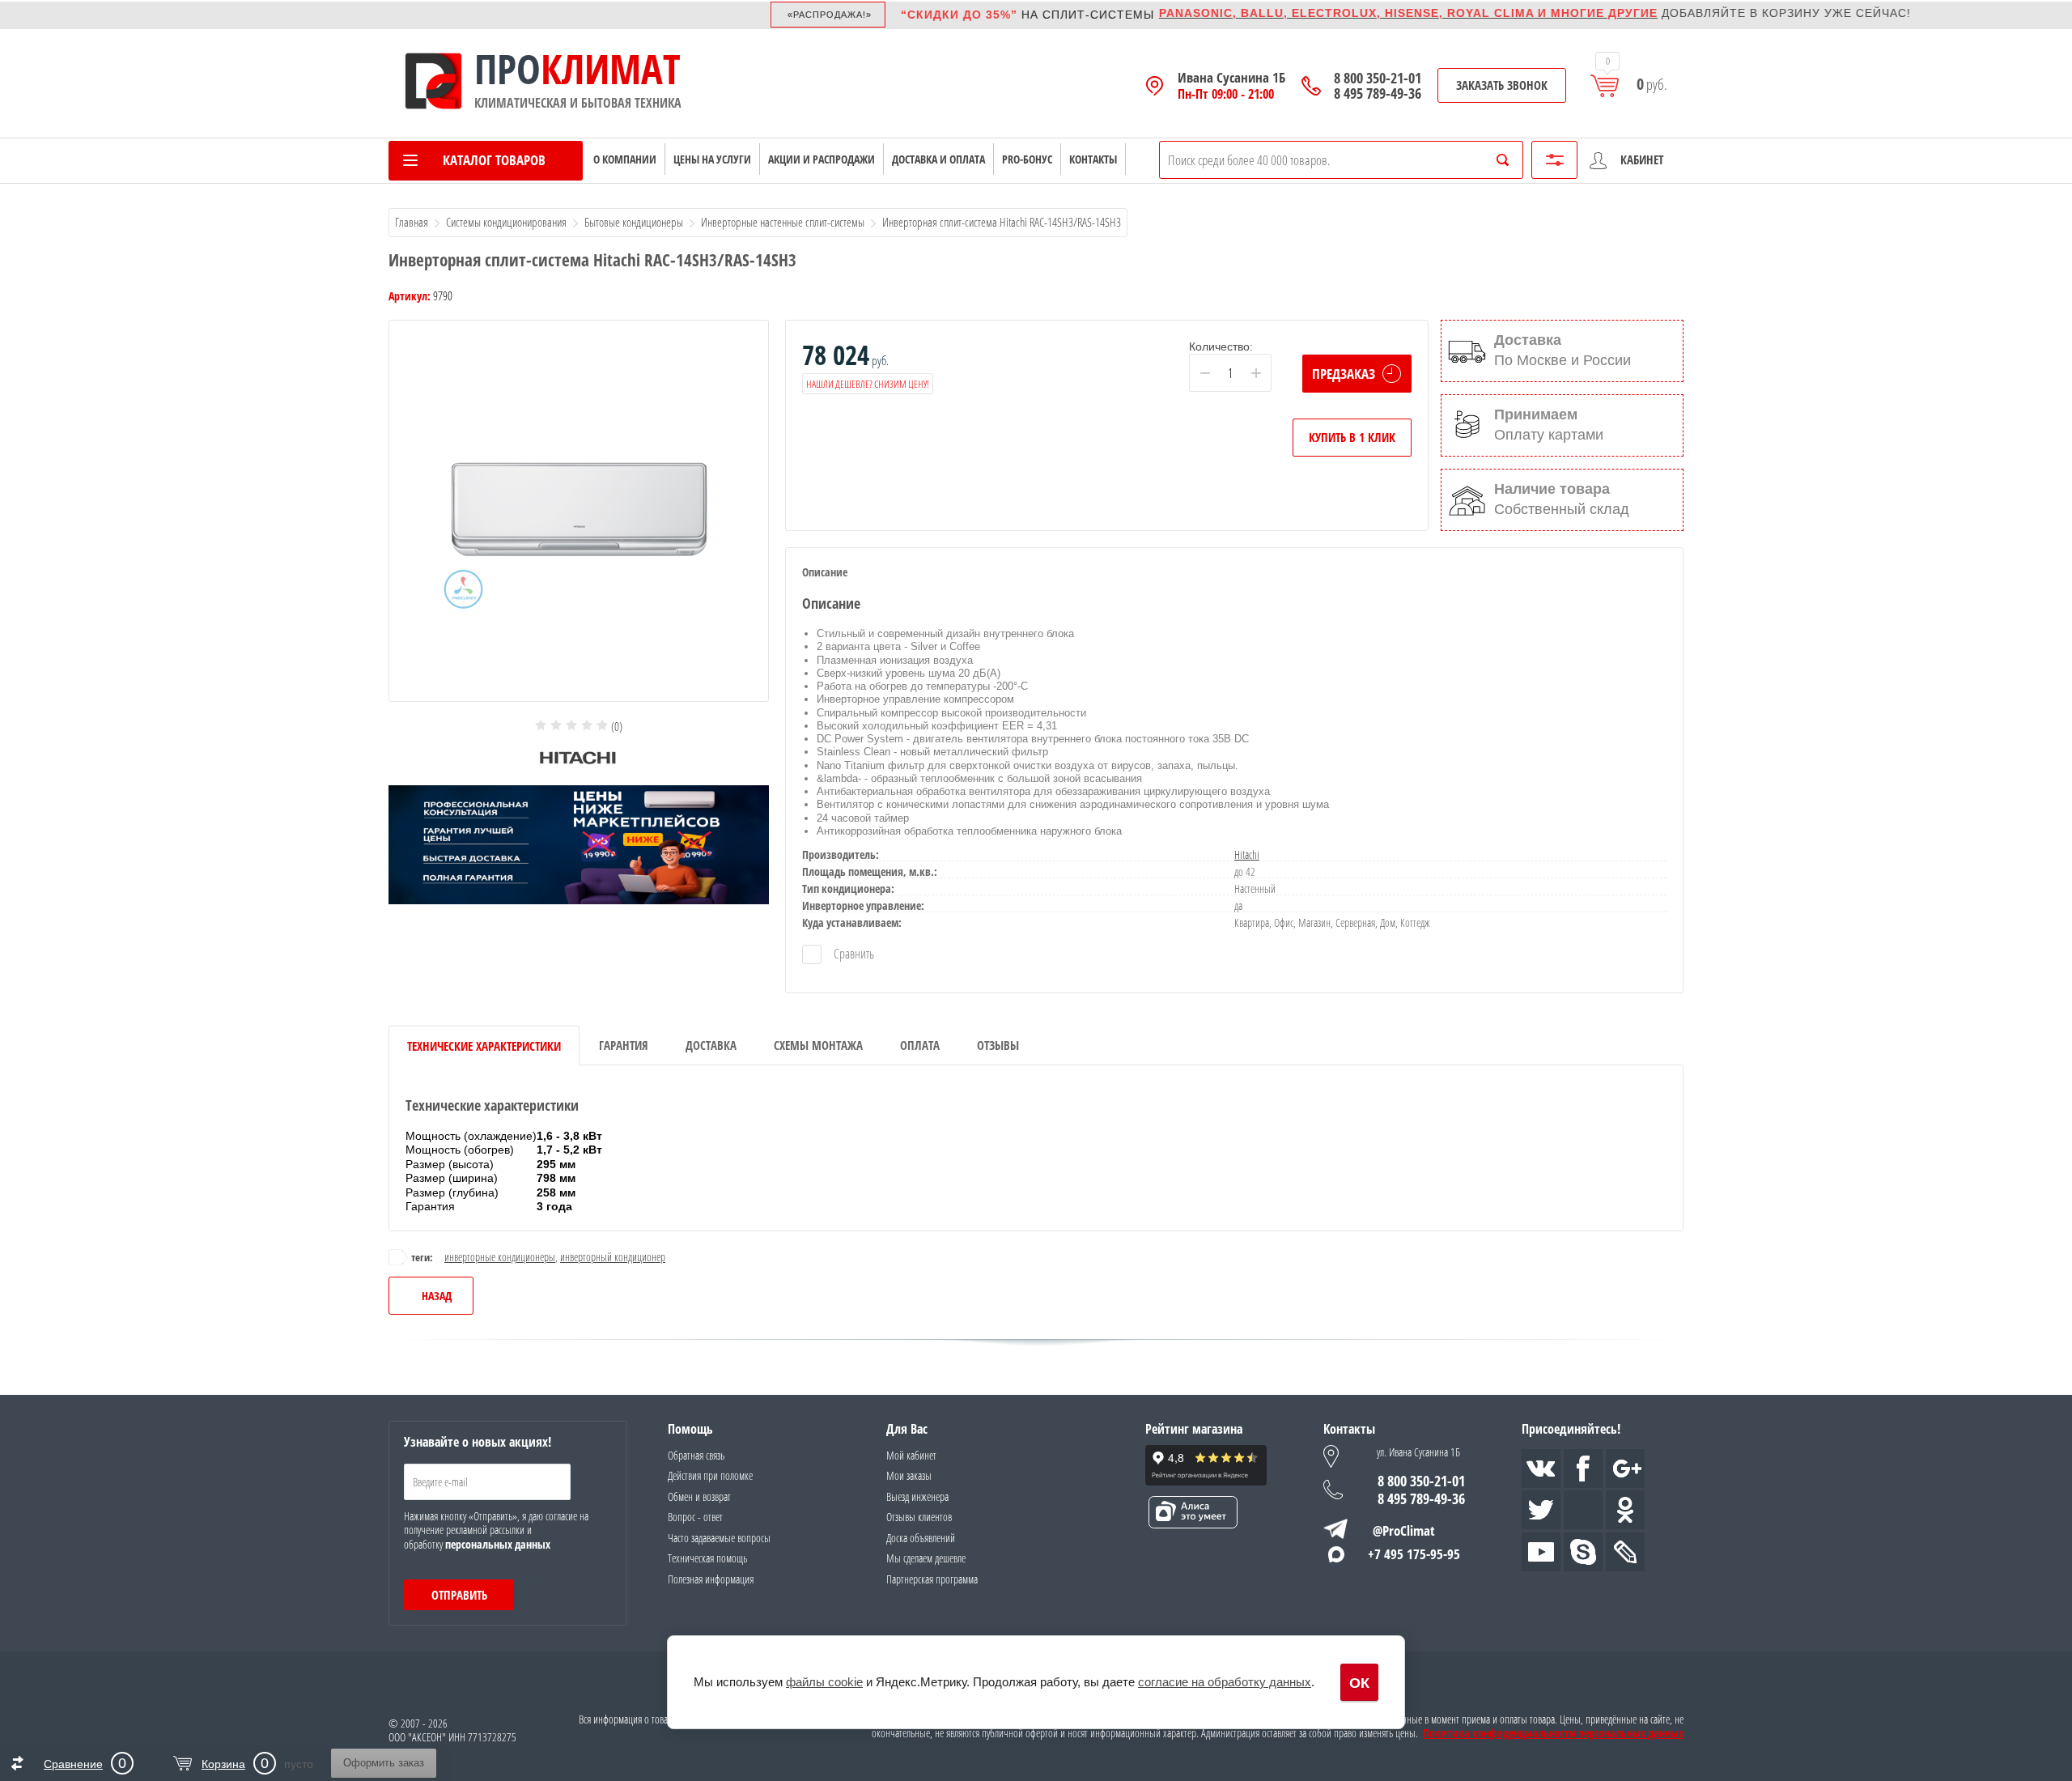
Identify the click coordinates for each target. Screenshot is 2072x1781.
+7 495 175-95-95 (1414, 1554)
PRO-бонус (1027, 159)
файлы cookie (824, 1682)
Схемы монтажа (818, 1045)
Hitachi (1247, 854)
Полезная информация (711, 1579)
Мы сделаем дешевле (926, 1558)
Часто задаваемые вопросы (719, 1538)
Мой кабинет (911, 1455)
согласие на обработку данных (1225, 1682)
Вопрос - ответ (695, 1517)
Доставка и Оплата (938, 159)
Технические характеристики (484, 1046)
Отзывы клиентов (919, 1517)
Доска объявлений (921, 1538)
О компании (625, 159)
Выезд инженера (917, 1496)
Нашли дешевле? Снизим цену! (868, 384)
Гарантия (624, 1045)
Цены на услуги (712, 159)
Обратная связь (696, 1455)
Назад (437, 1296)
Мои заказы (909, 1475)
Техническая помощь (707, 1558)
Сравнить (853, 954)
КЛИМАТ (611, 69)
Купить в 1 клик (1352, 437)
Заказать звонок (1502, 85)
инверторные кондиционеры (500, 1257)
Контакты (1093, 159)
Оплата (920, 1045)
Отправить (459, 1595)
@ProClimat (1404, 1530)
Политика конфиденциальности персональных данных (1553, 1733)
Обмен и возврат (699, 1496)
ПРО (507, 69)
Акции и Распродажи (822, 159)
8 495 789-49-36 (1378, 94)
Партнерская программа (932, 1579)
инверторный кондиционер (613, 1257)
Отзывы (998, 1045)
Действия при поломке (710, 1475)
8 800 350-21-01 (1378, 78)
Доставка (711, 1045)
